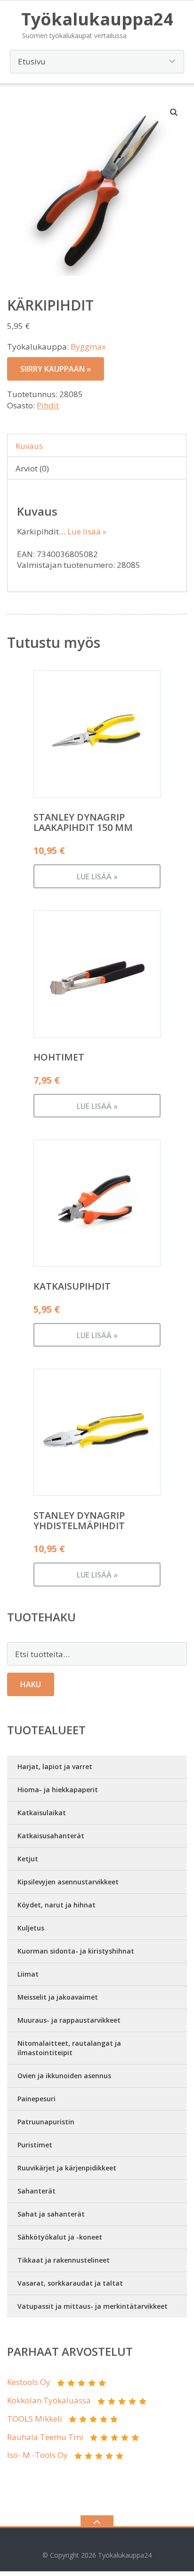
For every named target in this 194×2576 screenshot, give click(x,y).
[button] (174, 112)
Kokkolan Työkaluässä (49, 2400)
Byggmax (88, 347)
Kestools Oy (29, 2382)
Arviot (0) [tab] (32, 468)
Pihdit (48, 405)
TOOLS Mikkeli (35, 2419)
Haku (31, 1684)
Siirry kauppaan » (56, 369)
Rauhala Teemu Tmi (45, 2437)
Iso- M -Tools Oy (37, 2455)
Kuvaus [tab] (29, 446)
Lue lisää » (87, 531)
